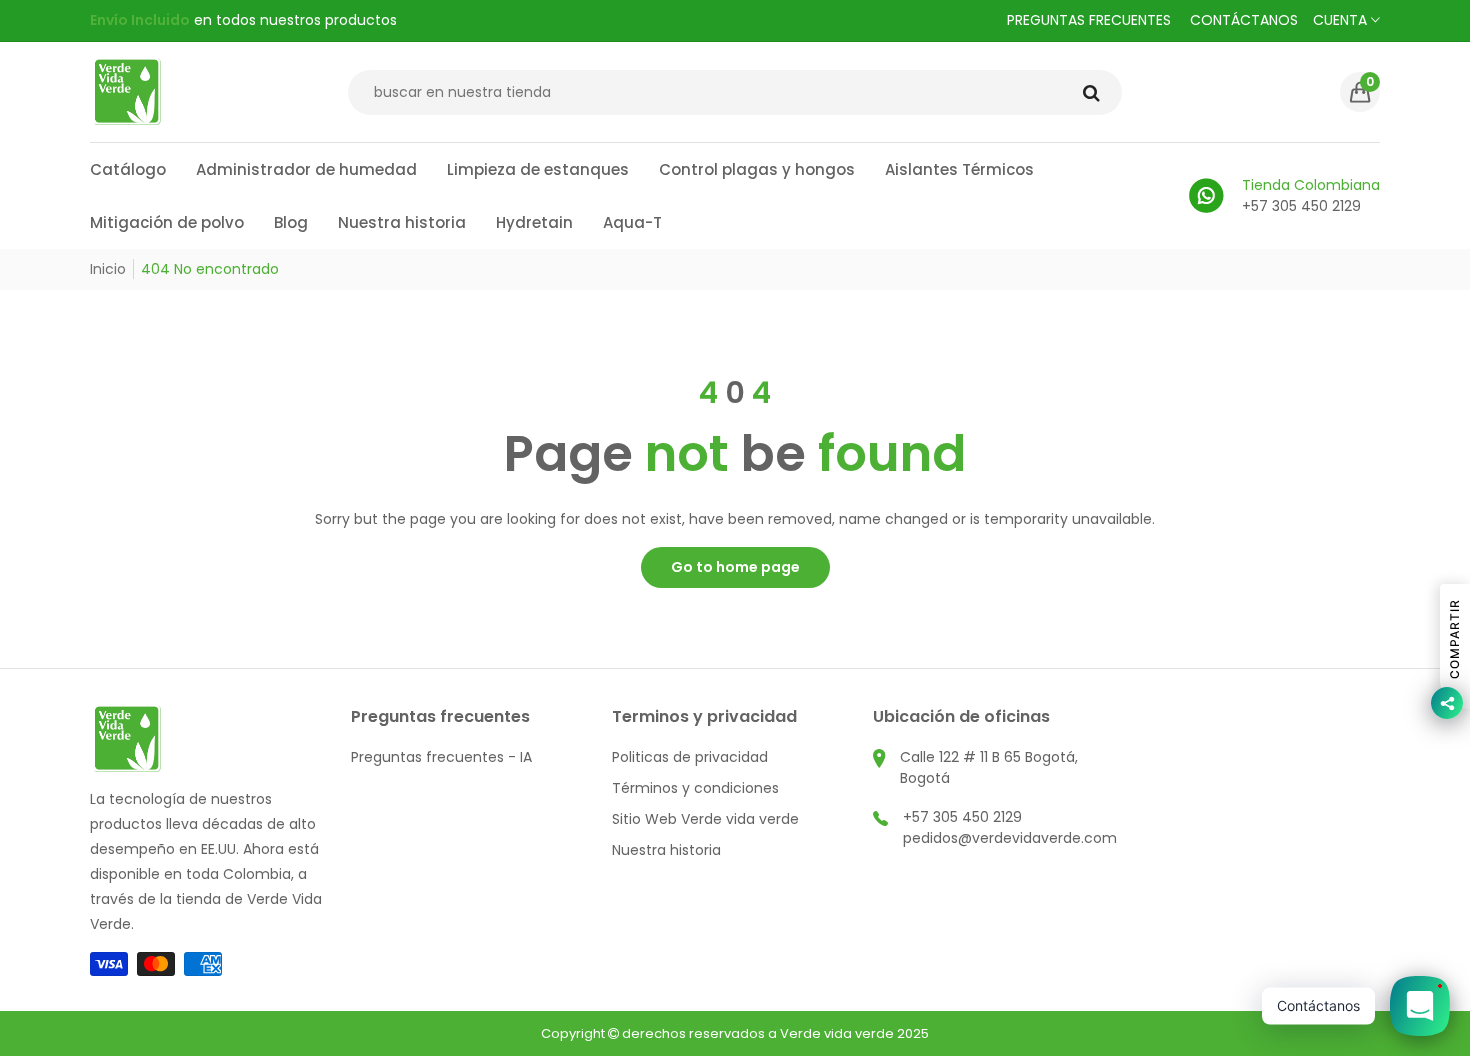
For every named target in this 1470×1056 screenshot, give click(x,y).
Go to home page (735, 567)
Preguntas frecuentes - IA (441, 757)
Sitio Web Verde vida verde (705, 819)
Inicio (108, 269)
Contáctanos (1244, 20)
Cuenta (1342, 20)
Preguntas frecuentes (1089, 20)
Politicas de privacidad (690, 757)
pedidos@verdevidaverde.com (1010, 838)
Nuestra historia (666, 850)
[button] (1360, 92)
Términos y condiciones (695, 788)
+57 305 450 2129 (962, 817)
